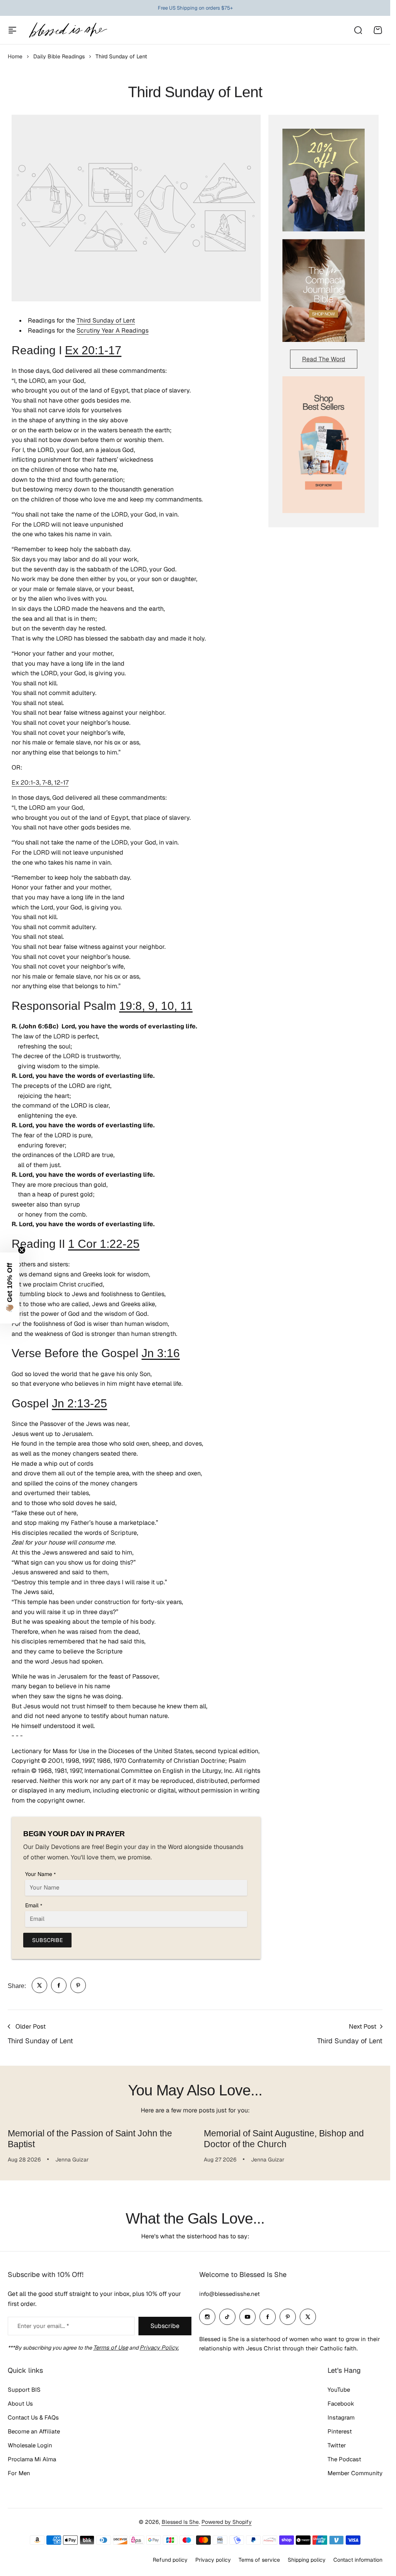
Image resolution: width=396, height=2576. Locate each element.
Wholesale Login (30, 2445)
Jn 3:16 (161, 1353)
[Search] (358, 30)
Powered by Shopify (227, 2522)
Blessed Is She (180, 2522)
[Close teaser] (22, 1250)
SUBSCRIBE (47, 1940)
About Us (20, 2404)
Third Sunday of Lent (106, 320)
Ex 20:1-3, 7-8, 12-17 (40, 782)
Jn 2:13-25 (79, 1403)
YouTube (339, 2390)
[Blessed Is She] (68, 30)
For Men (19, 2473)
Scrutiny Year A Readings (113, 330)
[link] (39, 1985)
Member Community (355, 2473)
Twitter (337, 2445)
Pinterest (340, 2431)
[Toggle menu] (12, 30)
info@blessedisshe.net (230, 2294)
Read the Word (324, 359)
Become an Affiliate (34, 2431)
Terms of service (259, 2560)
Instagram (341, 2417)
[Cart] (378, 30)
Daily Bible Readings (59, 56)
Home (15, 56)
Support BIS (24, 2390)
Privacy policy (213, 2560)
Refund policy (170, 2560)
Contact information (358, 2560)
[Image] (323, 180)
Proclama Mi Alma (32, 2459)
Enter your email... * (43, 2326)
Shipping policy (307, 2560)
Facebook (341, 2404)
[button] (10, 1288)
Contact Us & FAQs (33, 2417)
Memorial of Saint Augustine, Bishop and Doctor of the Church (281, 2139)
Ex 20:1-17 (93, 350)
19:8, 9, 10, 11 (156, 1006)
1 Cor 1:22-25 (104, 1244)
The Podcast (344, 2459)
